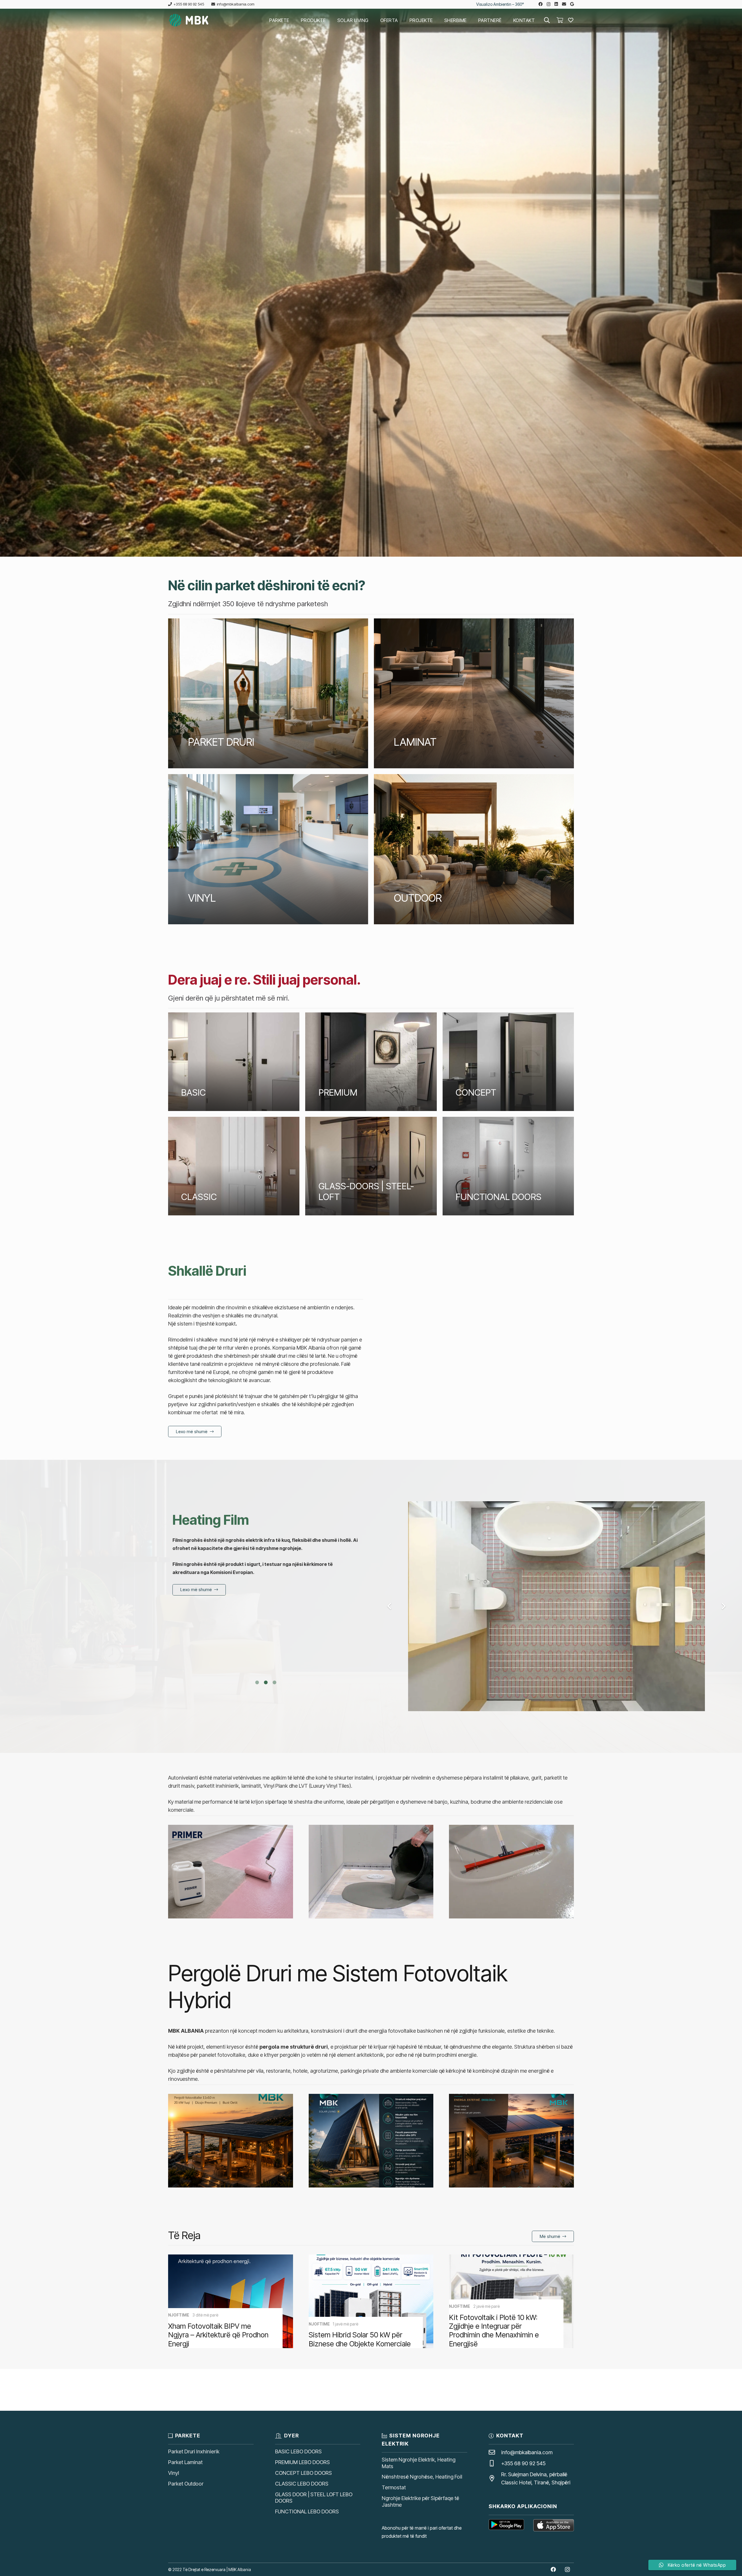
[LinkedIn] (556, 4)
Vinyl (173, 2473)
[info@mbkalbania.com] (495, 2452)
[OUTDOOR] (474, 849)
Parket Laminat (185, 2462)
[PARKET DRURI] (268, 694)
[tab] (257, 1682)
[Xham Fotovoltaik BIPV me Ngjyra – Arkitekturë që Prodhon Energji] (231, 2301)
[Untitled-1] (189, 20)
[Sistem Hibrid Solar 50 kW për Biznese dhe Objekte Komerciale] (371, 2301)
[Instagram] (549, 4)
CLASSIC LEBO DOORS (302, 2484)
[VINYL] (268, 849)
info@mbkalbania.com (527, 2452)
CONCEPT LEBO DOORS (303, 2473)
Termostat (394, 2487)
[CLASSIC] (234, 1166)
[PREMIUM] (371, 1062)
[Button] (571, 20)
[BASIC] (234, 1062)
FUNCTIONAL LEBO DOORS (307, 2511)
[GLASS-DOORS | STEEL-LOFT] (371, 1166)
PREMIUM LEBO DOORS (302, 2462)
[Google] (572, 4)
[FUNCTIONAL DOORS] (508, 1166)
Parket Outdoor (186, 2484)
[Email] (564, 4)
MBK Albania (240, 2569)
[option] (266, 1594)
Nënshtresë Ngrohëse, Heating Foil (422, 2477)
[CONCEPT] (508, 1062)
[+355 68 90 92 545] (495, 2464)
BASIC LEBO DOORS (298, 2451)
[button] (293, 20)
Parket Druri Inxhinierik (194, 2451)
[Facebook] (541, 4)
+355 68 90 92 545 (523, 2463)
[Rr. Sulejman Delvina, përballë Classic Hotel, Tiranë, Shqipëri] (495, 2479)
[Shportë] (560, 20)
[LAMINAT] (474, 694)
